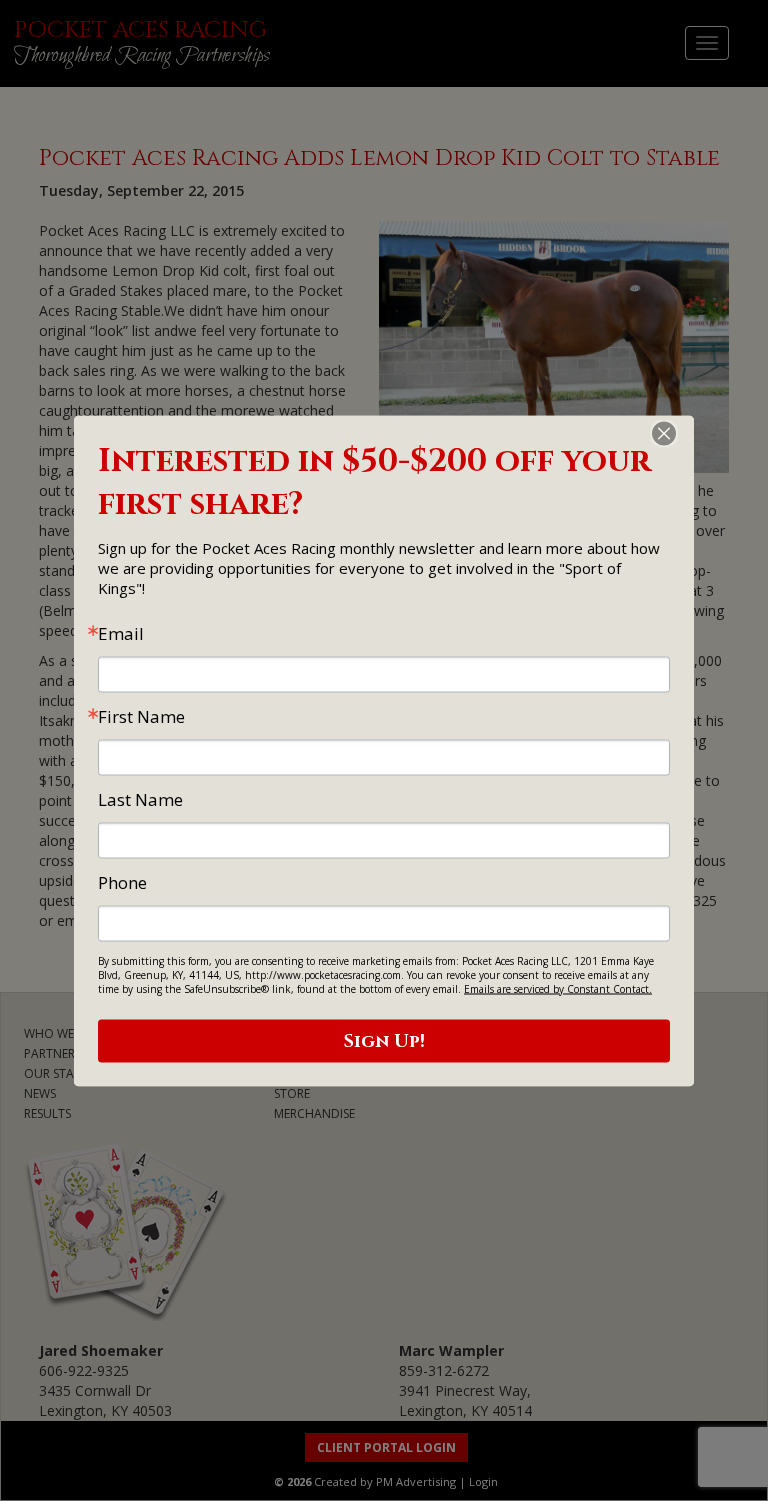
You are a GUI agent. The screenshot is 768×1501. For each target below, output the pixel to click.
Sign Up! (384, 1040)
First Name (141, 715)
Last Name (140, 798)
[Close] (676, 433)
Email (121, 632)
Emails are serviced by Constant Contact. (558, 988)
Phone (122, 881)
